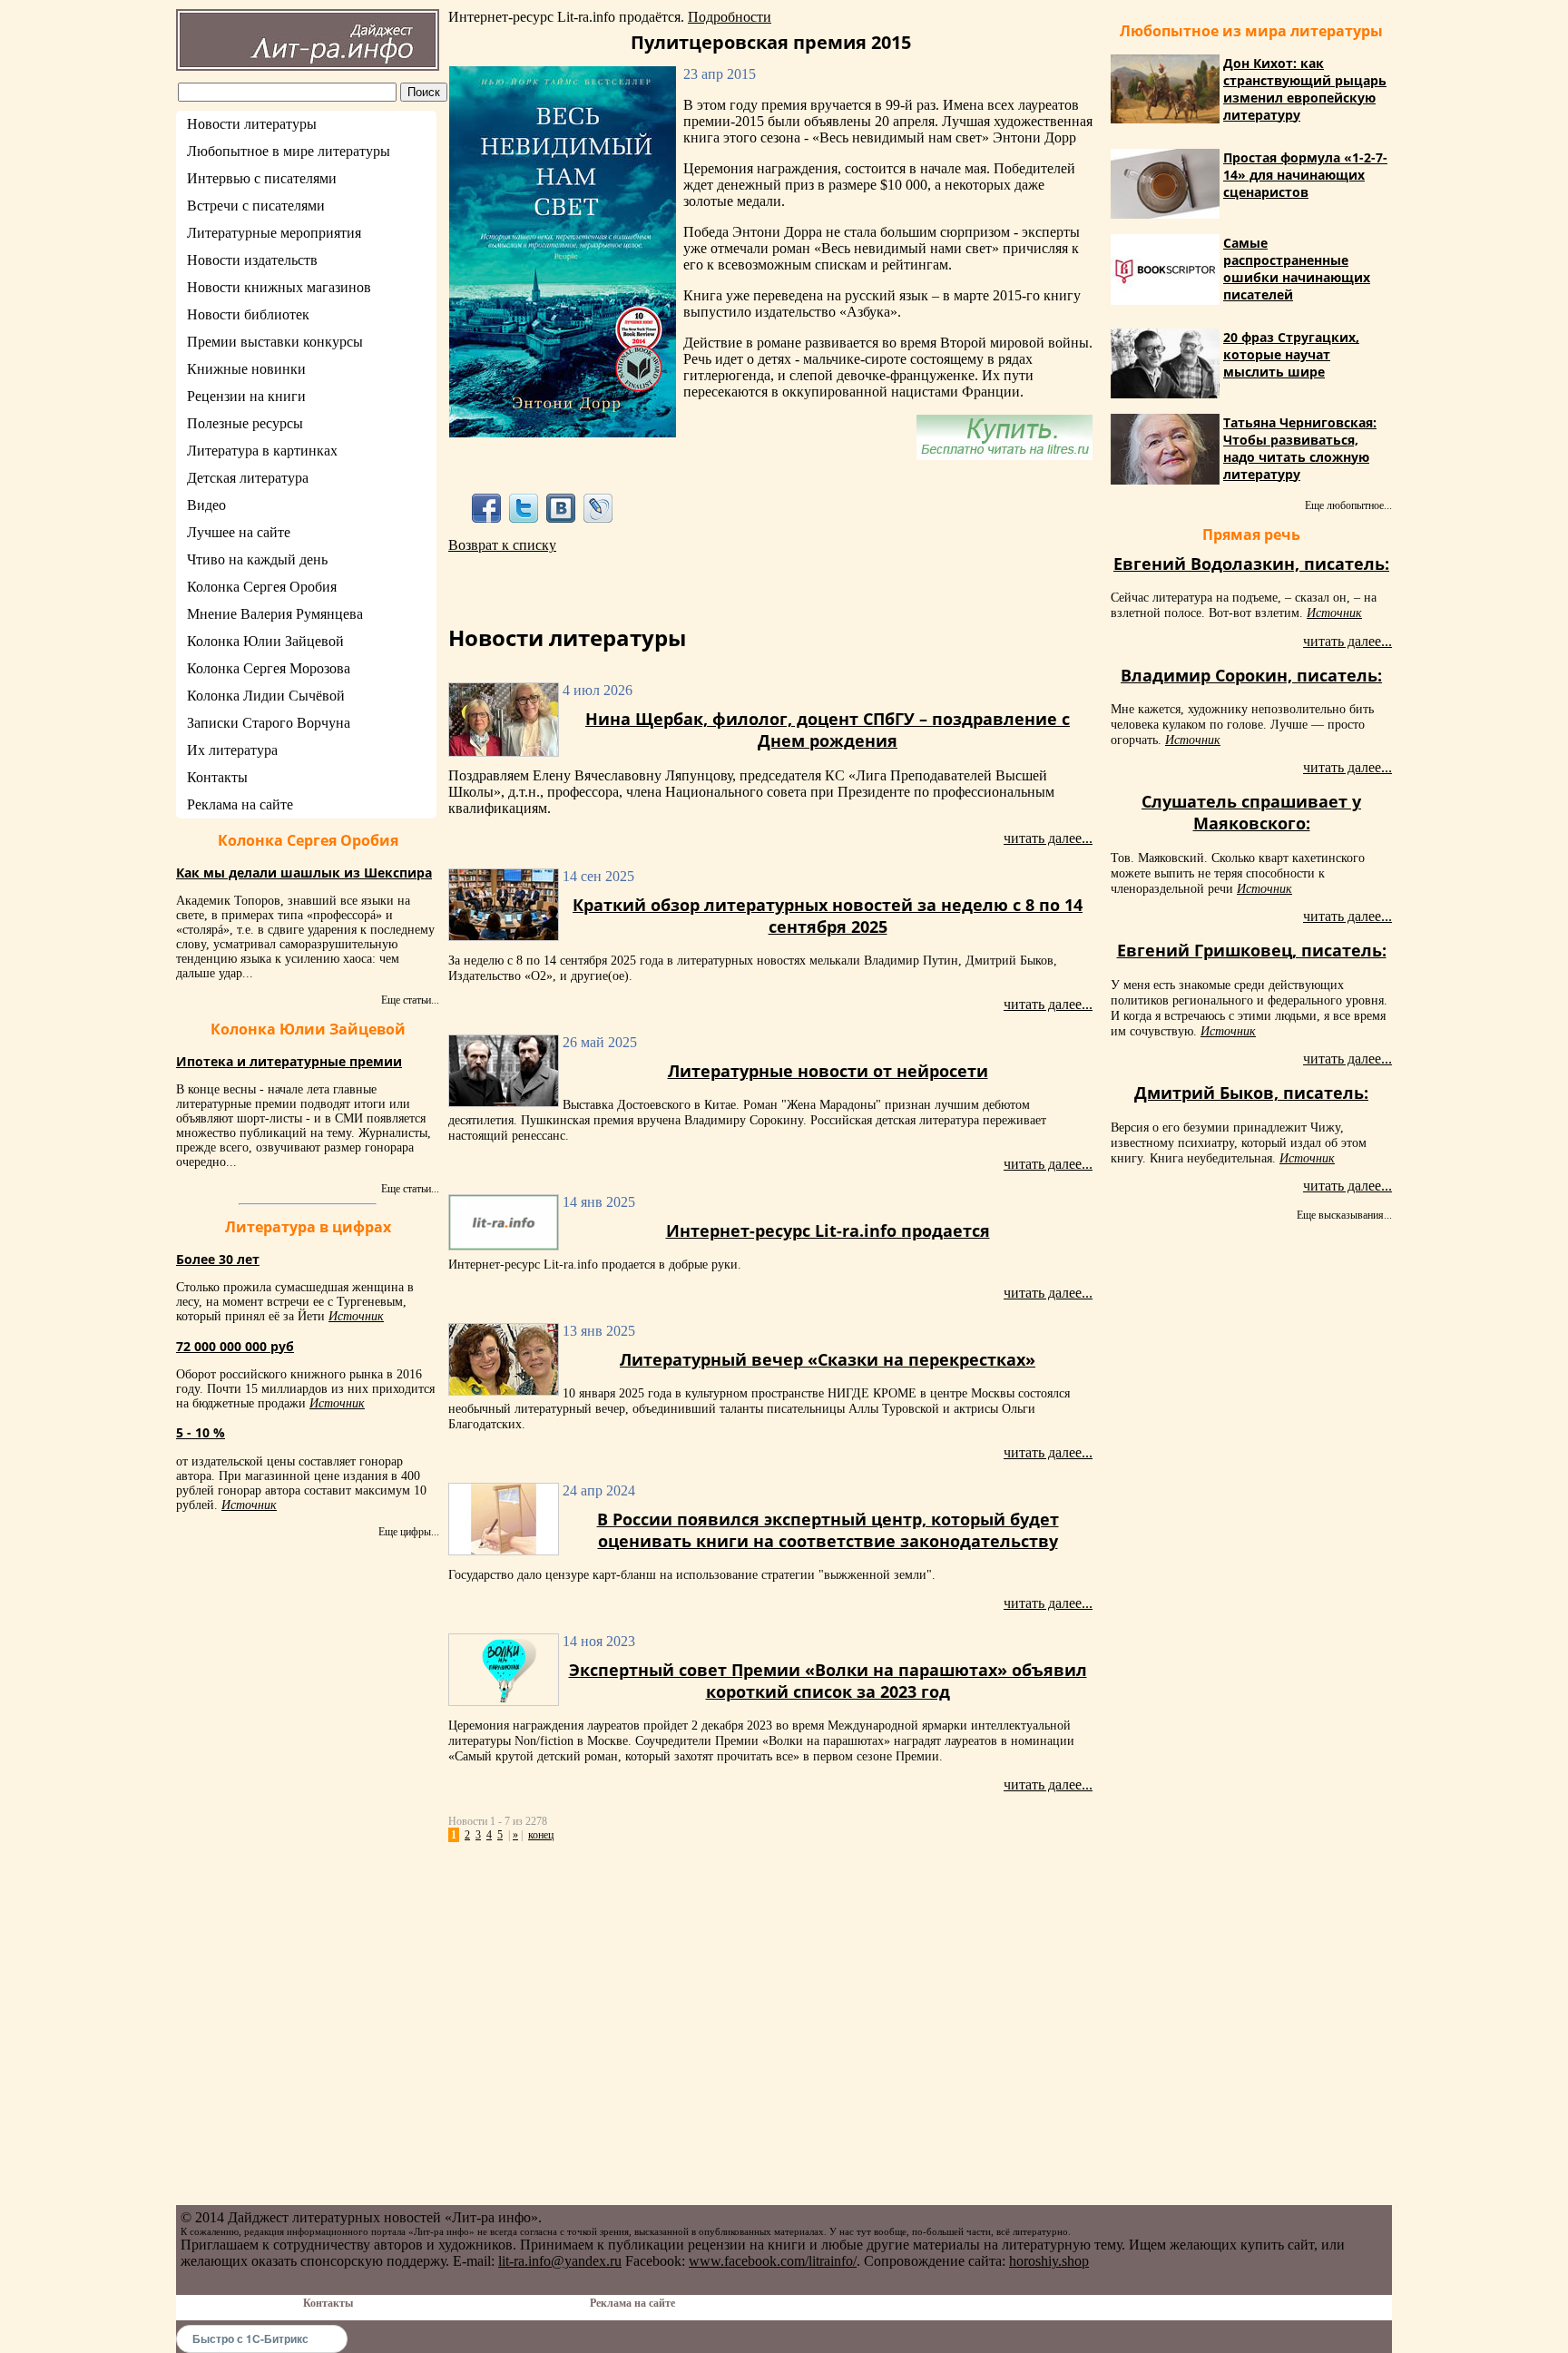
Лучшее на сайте (239, 532)
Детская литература (248, 478)
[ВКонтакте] (561, 508)
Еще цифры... (409, 1532)
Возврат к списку (502, 545)
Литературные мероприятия (274, 233)
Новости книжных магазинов (279, 287)
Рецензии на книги (246, 396)
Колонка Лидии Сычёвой (266, 696)
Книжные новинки (246, 369)
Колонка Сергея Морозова (269, 668)
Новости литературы (252, 124)
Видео (206, 505)
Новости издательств (252, 260)
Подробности (730, 17)
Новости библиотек (248, 314)
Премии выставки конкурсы (275, 342)
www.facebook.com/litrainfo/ (773, 2261)
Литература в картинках (262, 451)
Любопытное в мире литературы (289, 151)
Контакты (217, 777)
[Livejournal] (598, 508)
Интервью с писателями (262, 178)
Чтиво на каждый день (257, 559)
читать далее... (1048, 838)
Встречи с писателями (256, 206)
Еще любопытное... (1348, 505)
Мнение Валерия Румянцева (275, 614)
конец (541, 1835)
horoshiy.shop (1049, 2261)
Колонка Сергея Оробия (262, 587)
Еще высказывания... (1344, 1215)
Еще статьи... (410, 1000)
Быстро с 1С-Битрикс (250, 2338)
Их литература (232, 750)
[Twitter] (523, 508)
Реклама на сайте (240, 804)
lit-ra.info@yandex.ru (560, 2261)
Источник (356, 1316)
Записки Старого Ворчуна (269, 723)
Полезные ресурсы (245, 423)
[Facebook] (486, 508)
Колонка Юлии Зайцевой (265, 641)
